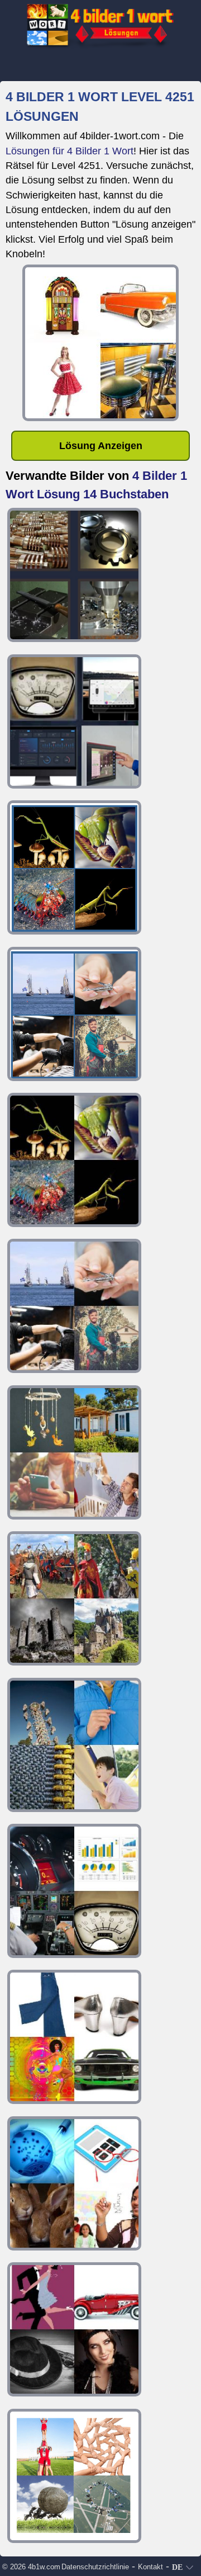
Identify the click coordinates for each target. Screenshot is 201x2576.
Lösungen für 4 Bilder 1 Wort (70, 151)
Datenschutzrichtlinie (95, 2567)
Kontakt (150, 2567)
